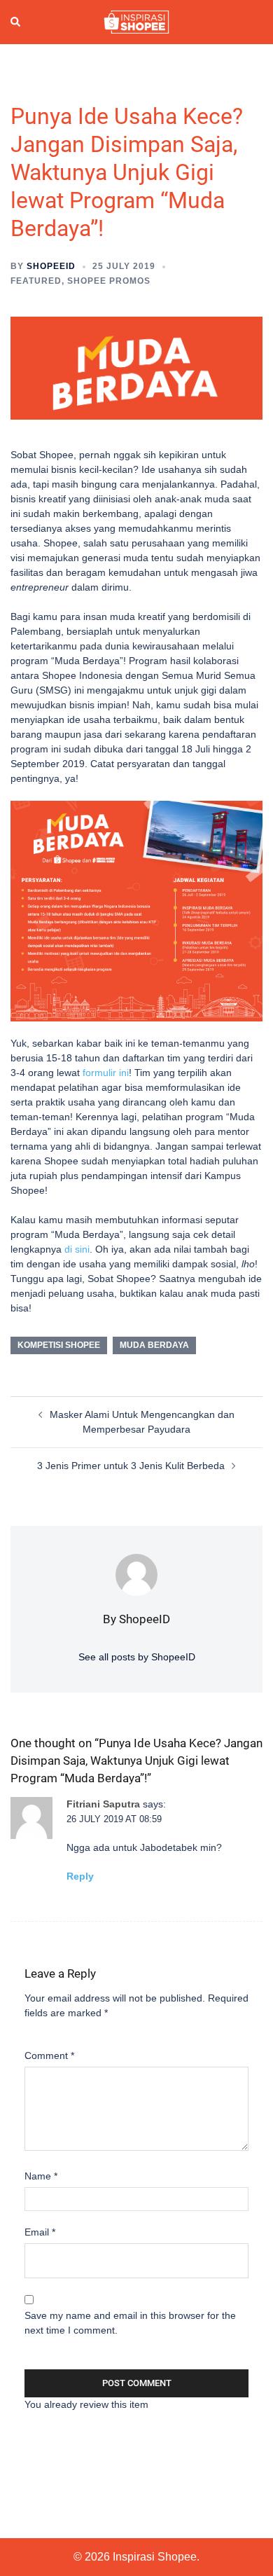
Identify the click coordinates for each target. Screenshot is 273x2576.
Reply (80, 1876)
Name (41, 2176)
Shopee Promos (109, 281)
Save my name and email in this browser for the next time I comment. (130, 2323)
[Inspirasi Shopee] (136, 21)
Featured (36, 281)
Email (40, 2232)
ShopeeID (51, 266)
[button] (16, 22)
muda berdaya (154, 1345)
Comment (49, 2055)
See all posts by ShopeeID (137, 1657)
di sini (77, 1249)
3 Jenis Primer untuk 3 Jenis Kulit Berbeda (131, 1466)
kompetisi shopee (59, 1345)
